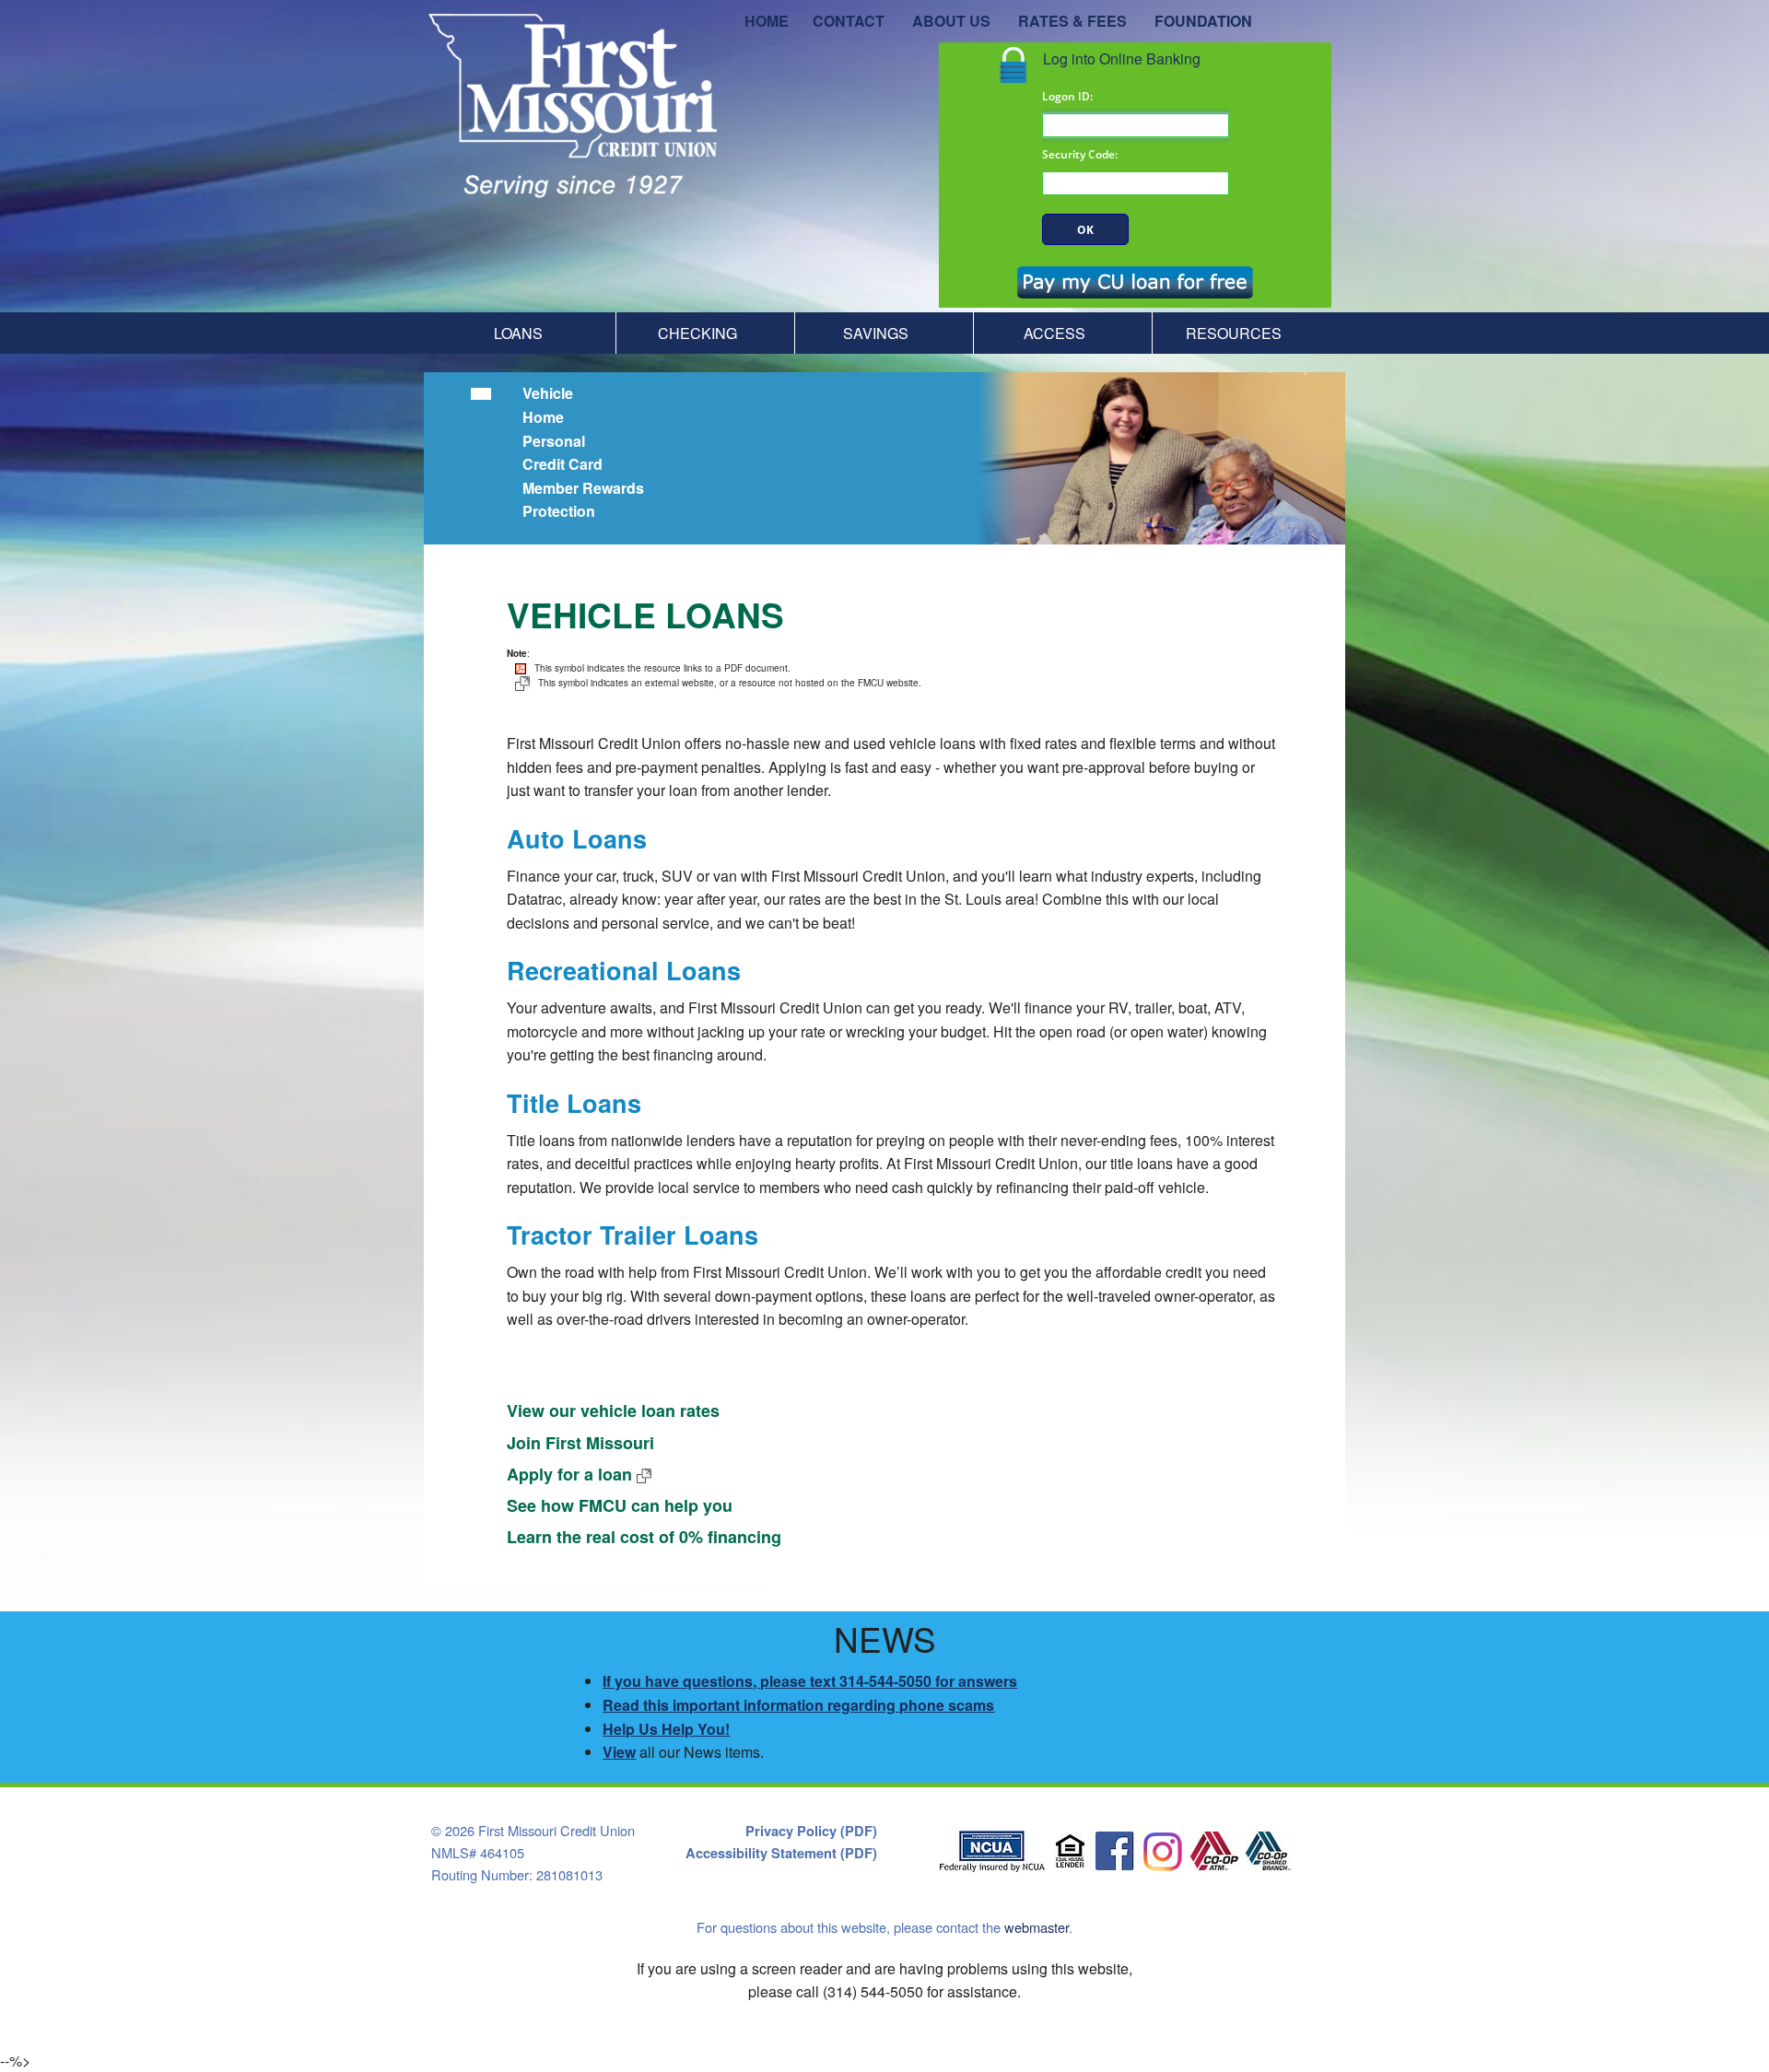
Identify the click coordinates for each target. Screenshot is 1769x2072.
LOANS (518, 333)
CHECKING (697, 333)
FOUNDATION (1203, 21)
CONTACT (849, 21)
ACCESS (1054, 333)
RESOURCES (1234, 333)
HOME (767, 21)
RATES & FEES (1072, 21)
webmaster (1037, 1927)
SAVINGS (876, 333)
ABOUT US (951, 21)
